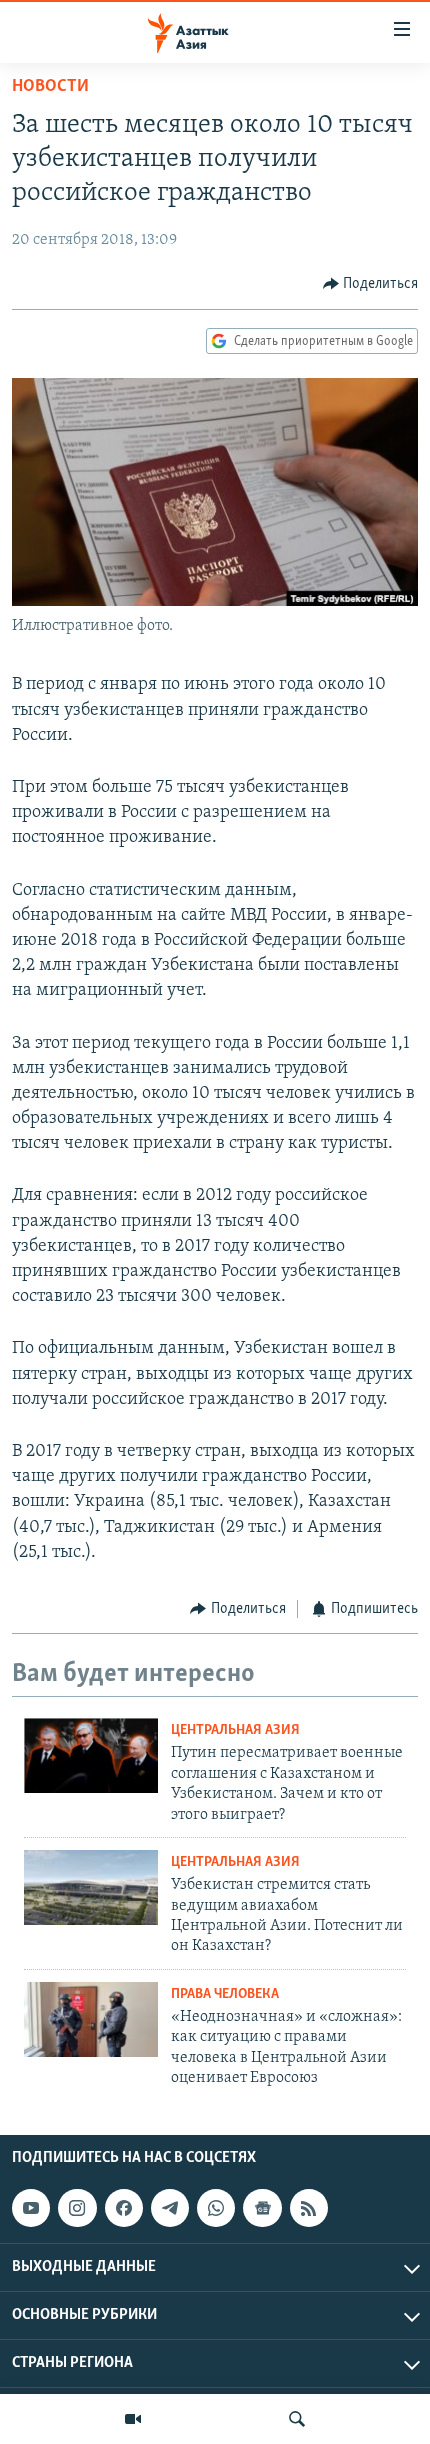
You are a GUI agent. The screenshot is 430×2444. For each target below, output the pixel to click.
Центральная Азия (235, 1730)
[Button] (371, 284)
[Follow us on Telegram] (170, 2208)
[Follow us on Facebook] (124, 2208)
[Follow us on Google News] (262, 2208)
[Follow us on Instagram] (77, 2208)
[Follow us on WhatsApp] (216, 2208)
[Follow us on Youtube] (31, 2208)
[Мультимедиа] (133, 2419)
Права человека (225, 1994)
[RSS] (309, 2208)
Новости (50, 87)
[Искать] (297, 2419)
